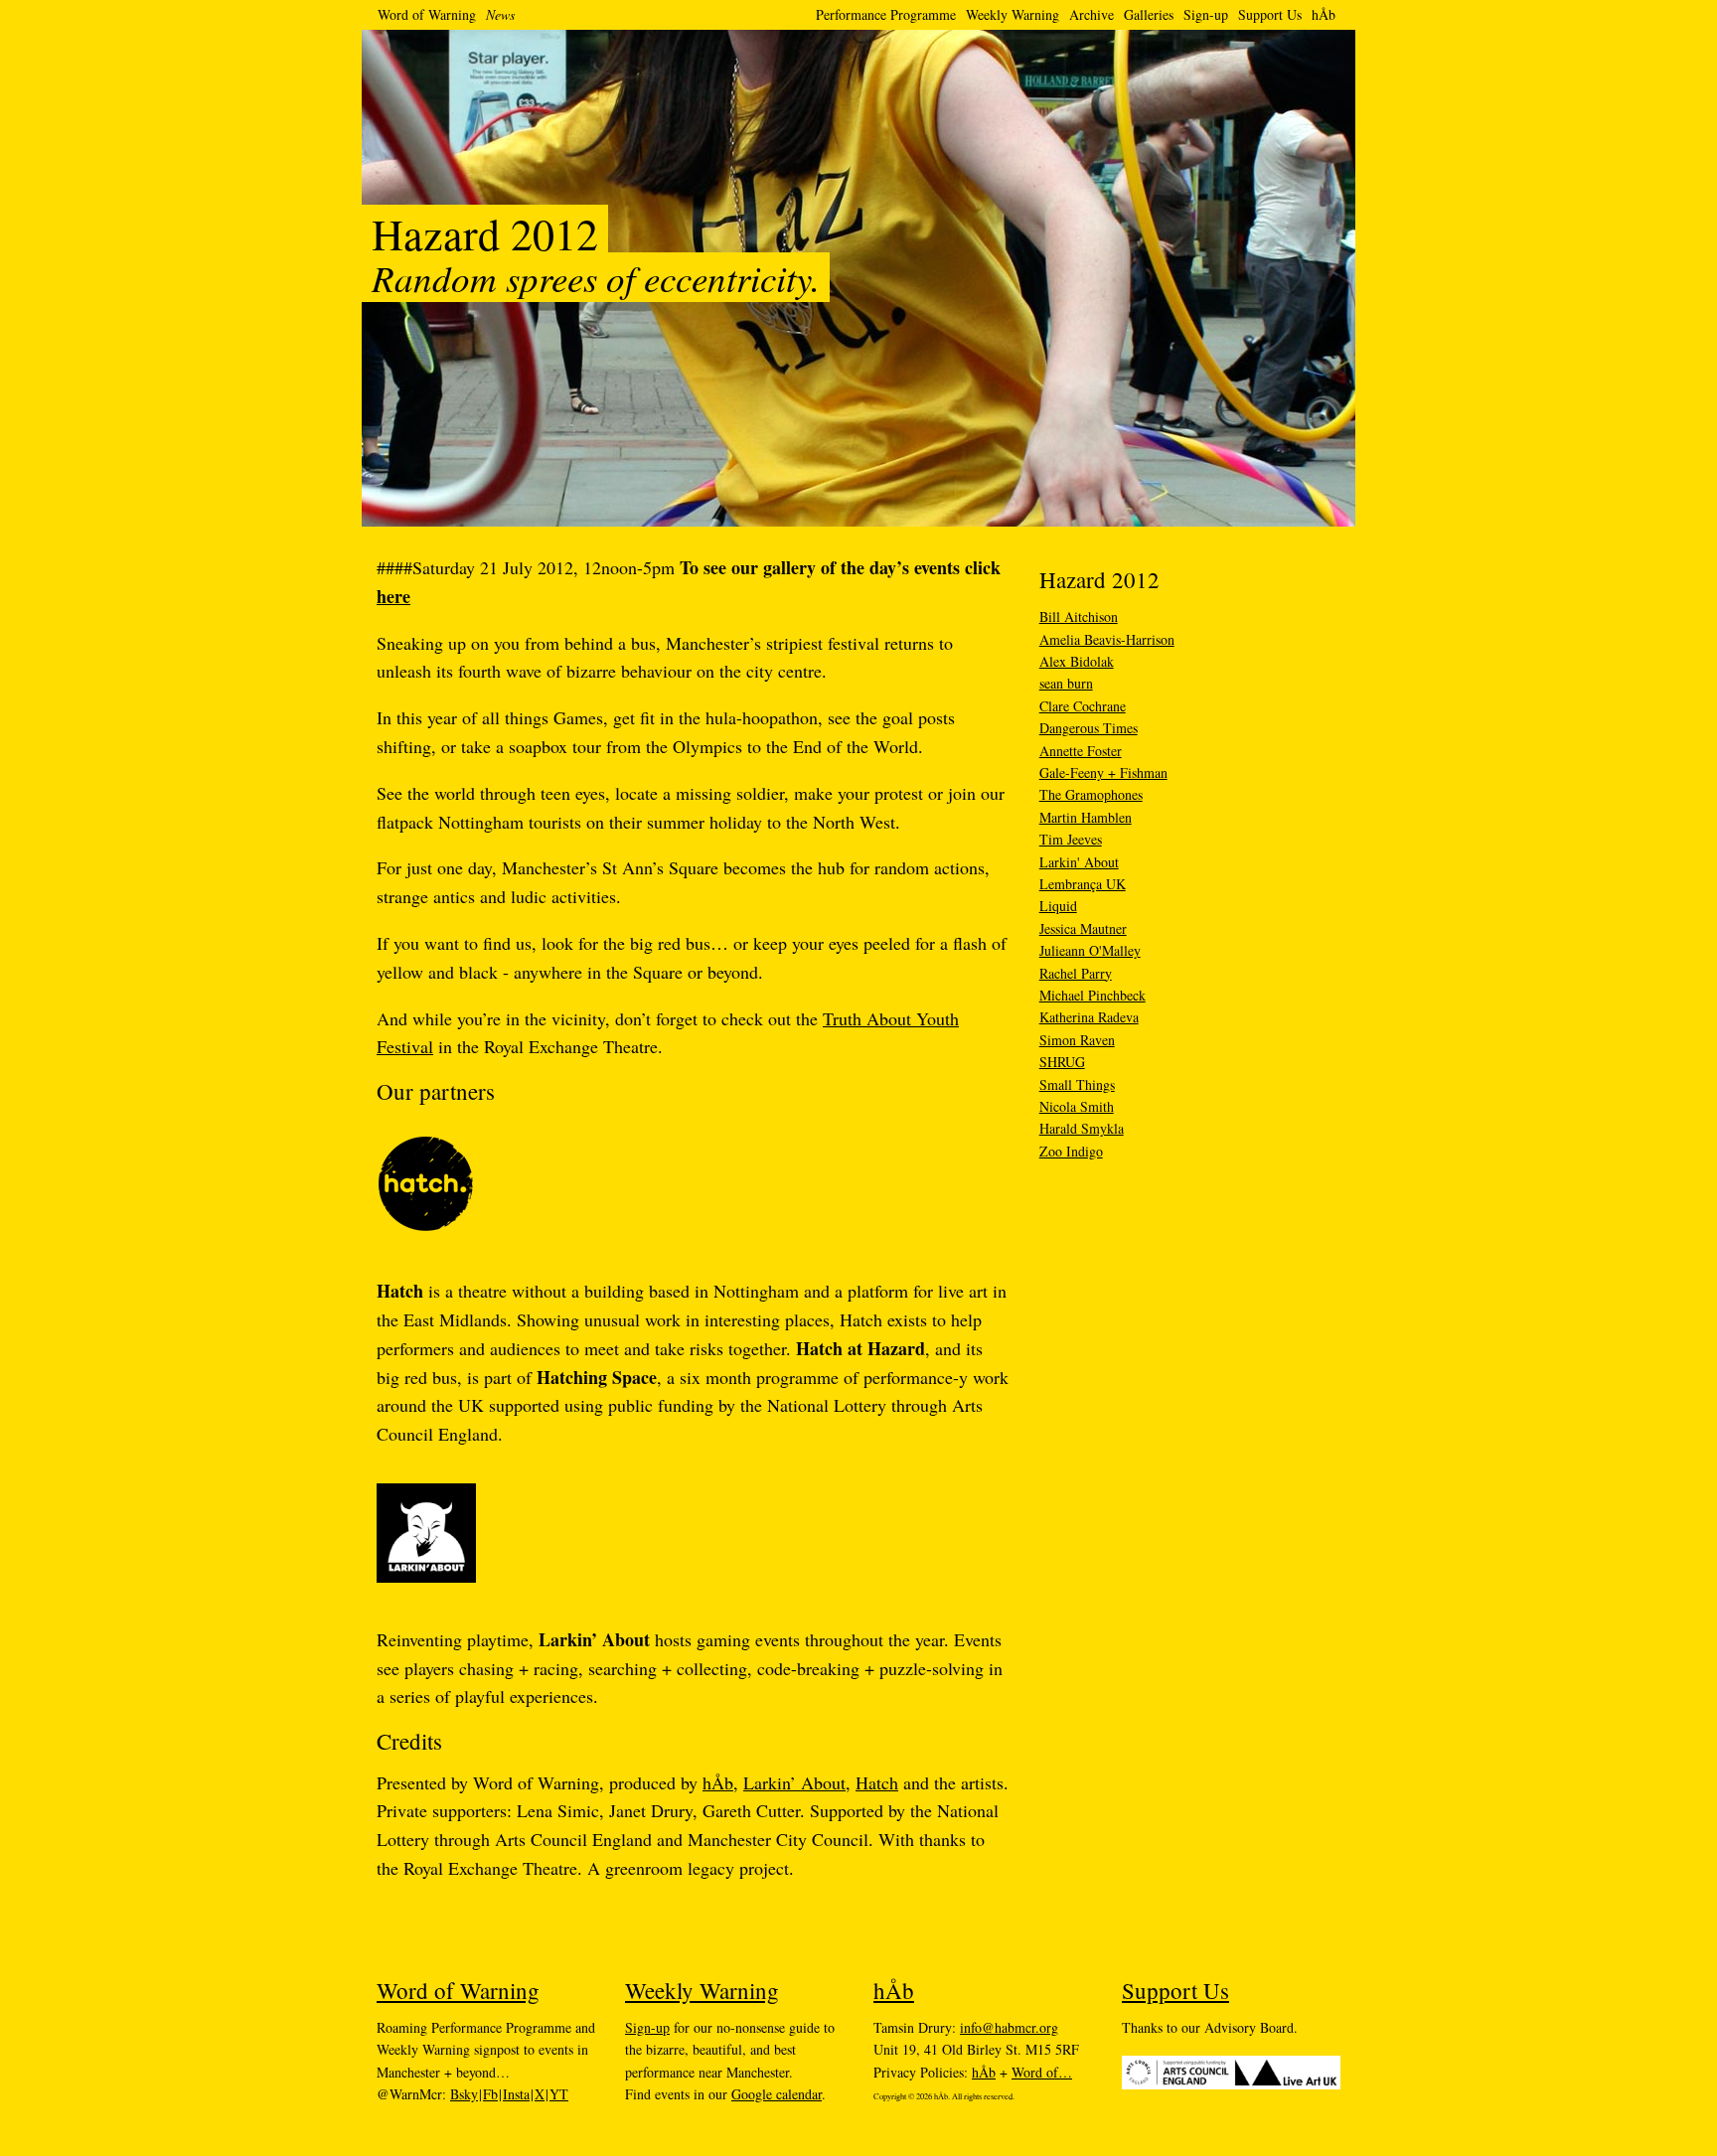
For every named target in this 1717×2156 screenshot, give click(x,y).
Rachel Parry (1076, 973)
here (393, 596)
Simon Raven (1077, 1040)
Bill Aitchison (1079, 616)
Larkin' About (1079, 862)
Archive (1092, 14)
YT (559, 2094)
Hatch (877, 1782)
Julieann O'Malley (1090, 950)
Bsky (464, 2094)
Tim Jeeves (1071, 839)
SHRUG (1062, 1062)
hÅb (1324, 14)
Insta (516, 2094)
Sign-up (1206, 14)
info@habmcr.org (1009, 2027)
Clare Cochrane (1083, 706)
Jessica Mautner (1083, 928)
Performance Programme (886, 14)
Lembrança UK (1083, 884)
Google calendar (777, 2094)
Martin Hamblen (1086, 817)
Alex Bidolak (1077, 661)
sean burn (1066, 683)
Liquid (1058, 906)
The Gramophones (1091, 794)
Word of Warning (427, 14)
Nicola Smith (1077, 1106)
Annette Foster (1081, 751)
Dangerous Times (1089, 728)
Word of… (1042, 2072)
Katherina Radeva (1089, 1017)
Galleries (1149, 14)
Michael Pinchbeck (1093, 995)
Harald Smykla (1082, 1128)
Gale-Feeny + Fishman (1103, 772)
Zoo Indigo (1071, 1151)
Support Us (1270, 14)
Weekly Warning (1013, 14)
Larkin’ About (794, 1782)
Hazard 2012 (1099, 579)
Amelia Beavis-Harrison (1107, 639)
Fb (490, 2094)
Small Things (1077, 1084)
